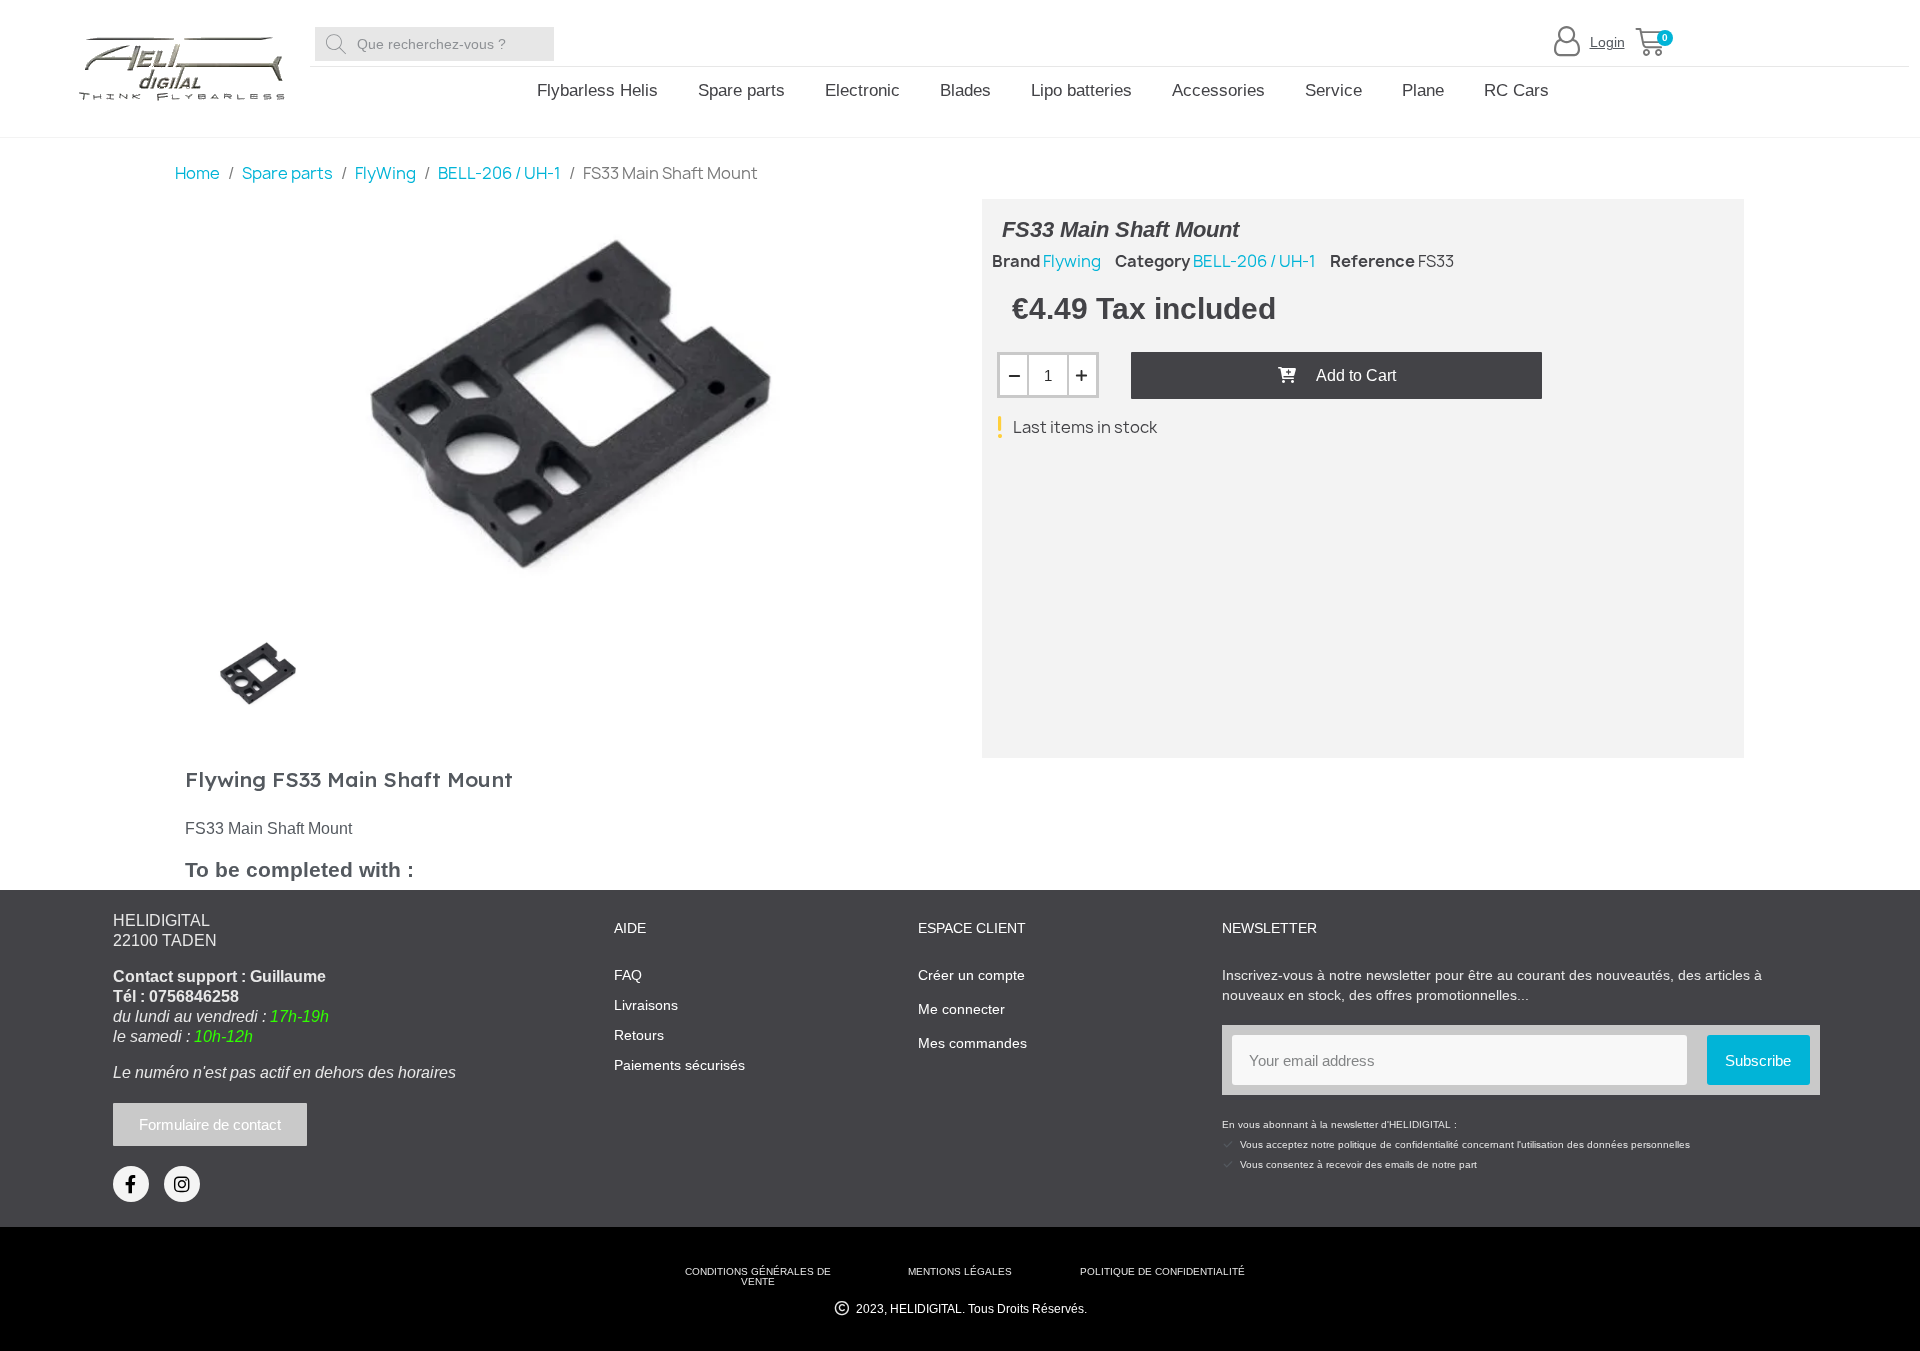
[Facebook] (131, 1184)
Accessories (1218, 90)
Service (1333, 90)
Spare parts (741, 90)
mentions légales (960, 1271)
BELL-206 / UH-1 (1254, 261)
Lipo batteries (1081, 90)
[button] (1650, 42)
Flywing (1072, 261)
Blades (965, 90)
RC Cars (1516, 90)
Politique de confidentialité (1162, 1271)
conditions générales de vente (758, 1276)
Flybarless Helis (597, 90)
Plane (1423, 90)
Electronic (862, 90)
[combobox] (437, 44)
